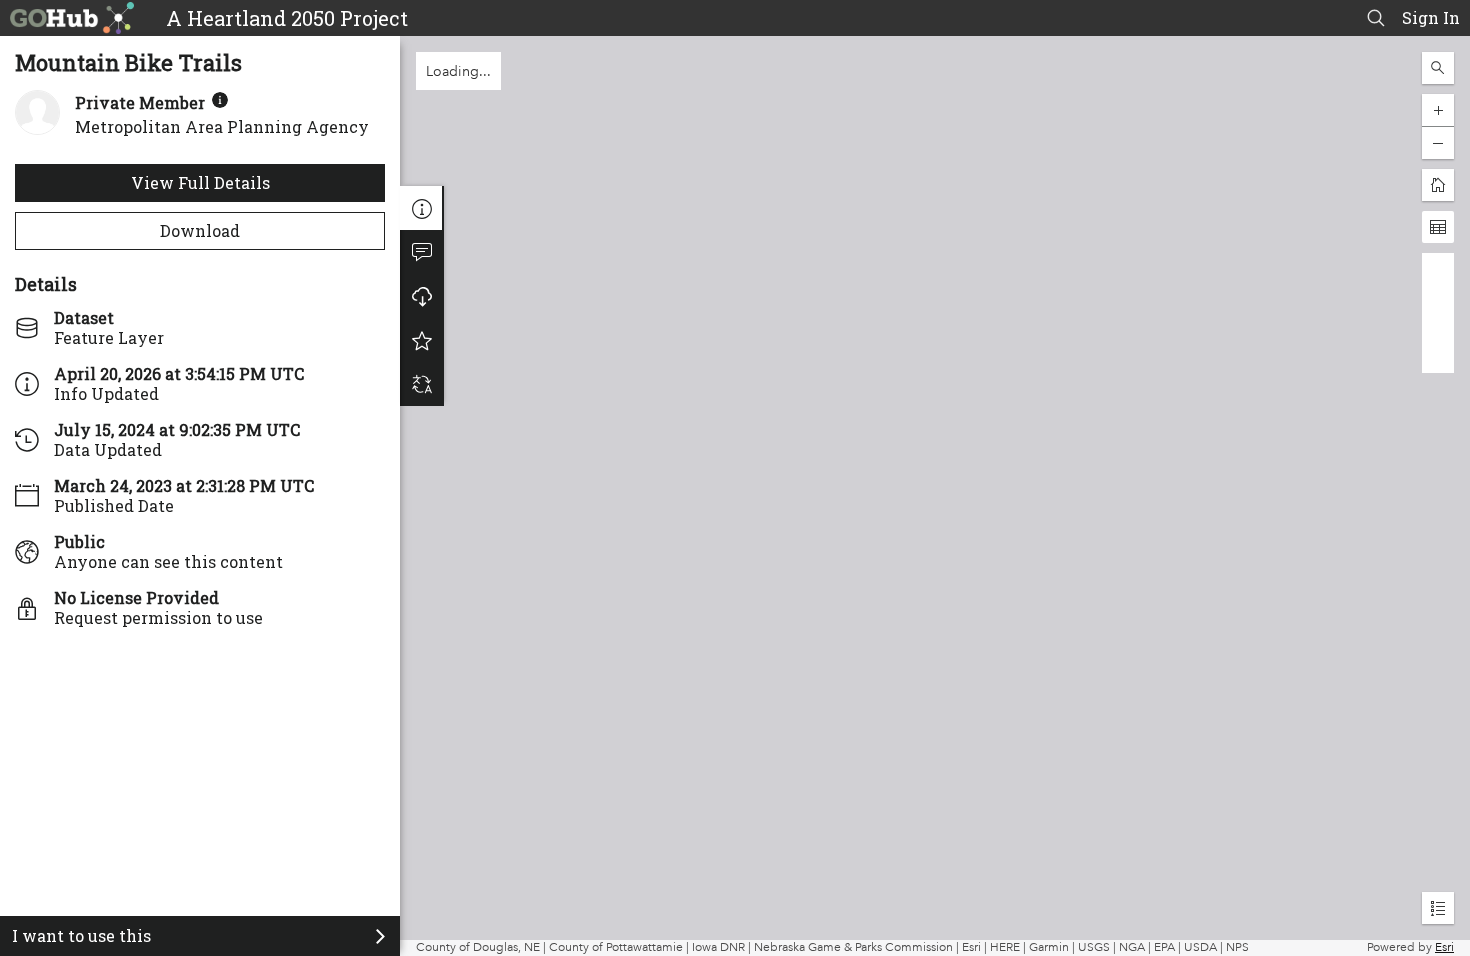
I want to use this (81, 935)
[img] (220, 100)
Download (200, 230)
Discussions (422, 252)
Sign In (1431, 17)
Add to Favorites (422, 340)
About (422, 208)
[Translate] (422, 384)
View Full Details (200, 182)
